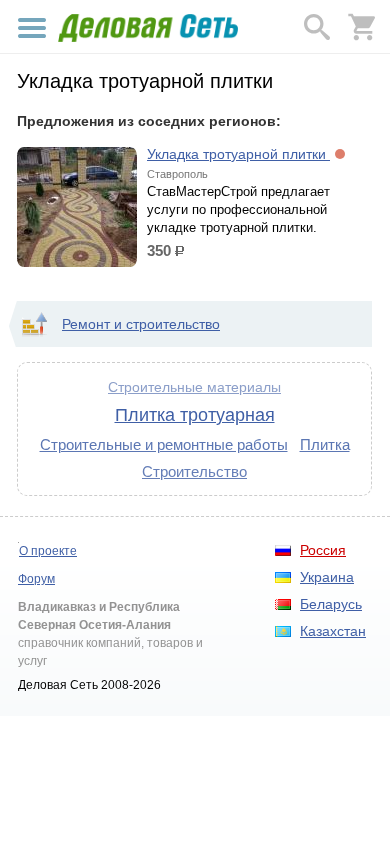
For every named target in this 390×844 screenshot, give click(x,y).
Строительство (194, 471)
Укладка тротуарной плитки (238, 154)
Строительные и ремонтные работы (164, 444)
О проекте (48, 551)
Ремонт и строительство (141, 324)
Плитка (325, 444)
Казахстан (333, 631)
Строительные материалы (194, 387)
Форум (36, 579)
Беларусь (331, 604)
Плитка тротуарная (195, 415)
